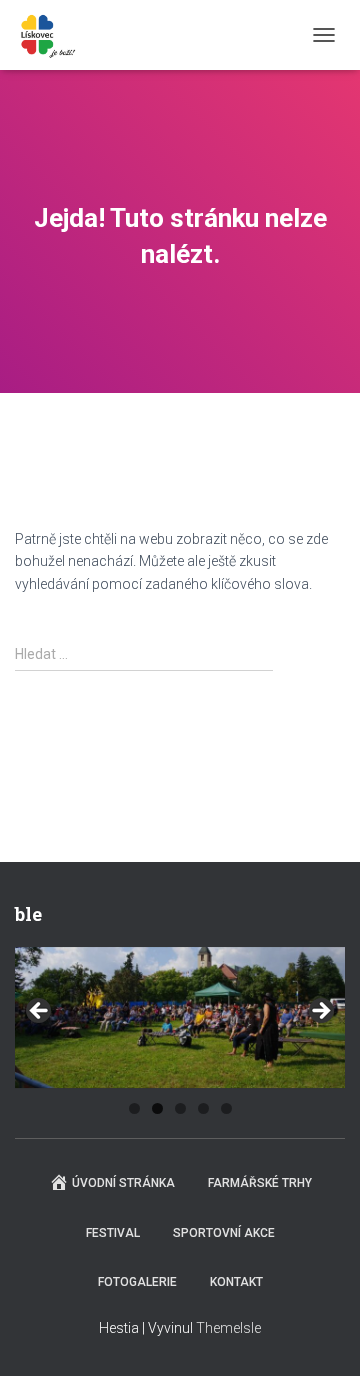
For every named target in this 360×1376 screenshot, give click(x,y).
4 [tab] (203, 1108)
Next (320, 1012)
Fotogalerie (137, 1282)
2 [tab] (157, 1108)
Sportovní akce (224, 1233)
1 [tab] (134, 1108)
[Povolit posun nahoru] (320, 1336)
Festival (113, 1233)
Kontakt (236, 1282)
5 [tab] (226, 1108)
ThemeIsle (228, 1328)
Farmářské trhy (260, 1183)
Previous (40, 1012)
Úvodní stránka (123, 1183)
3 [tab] (180, 1108)
